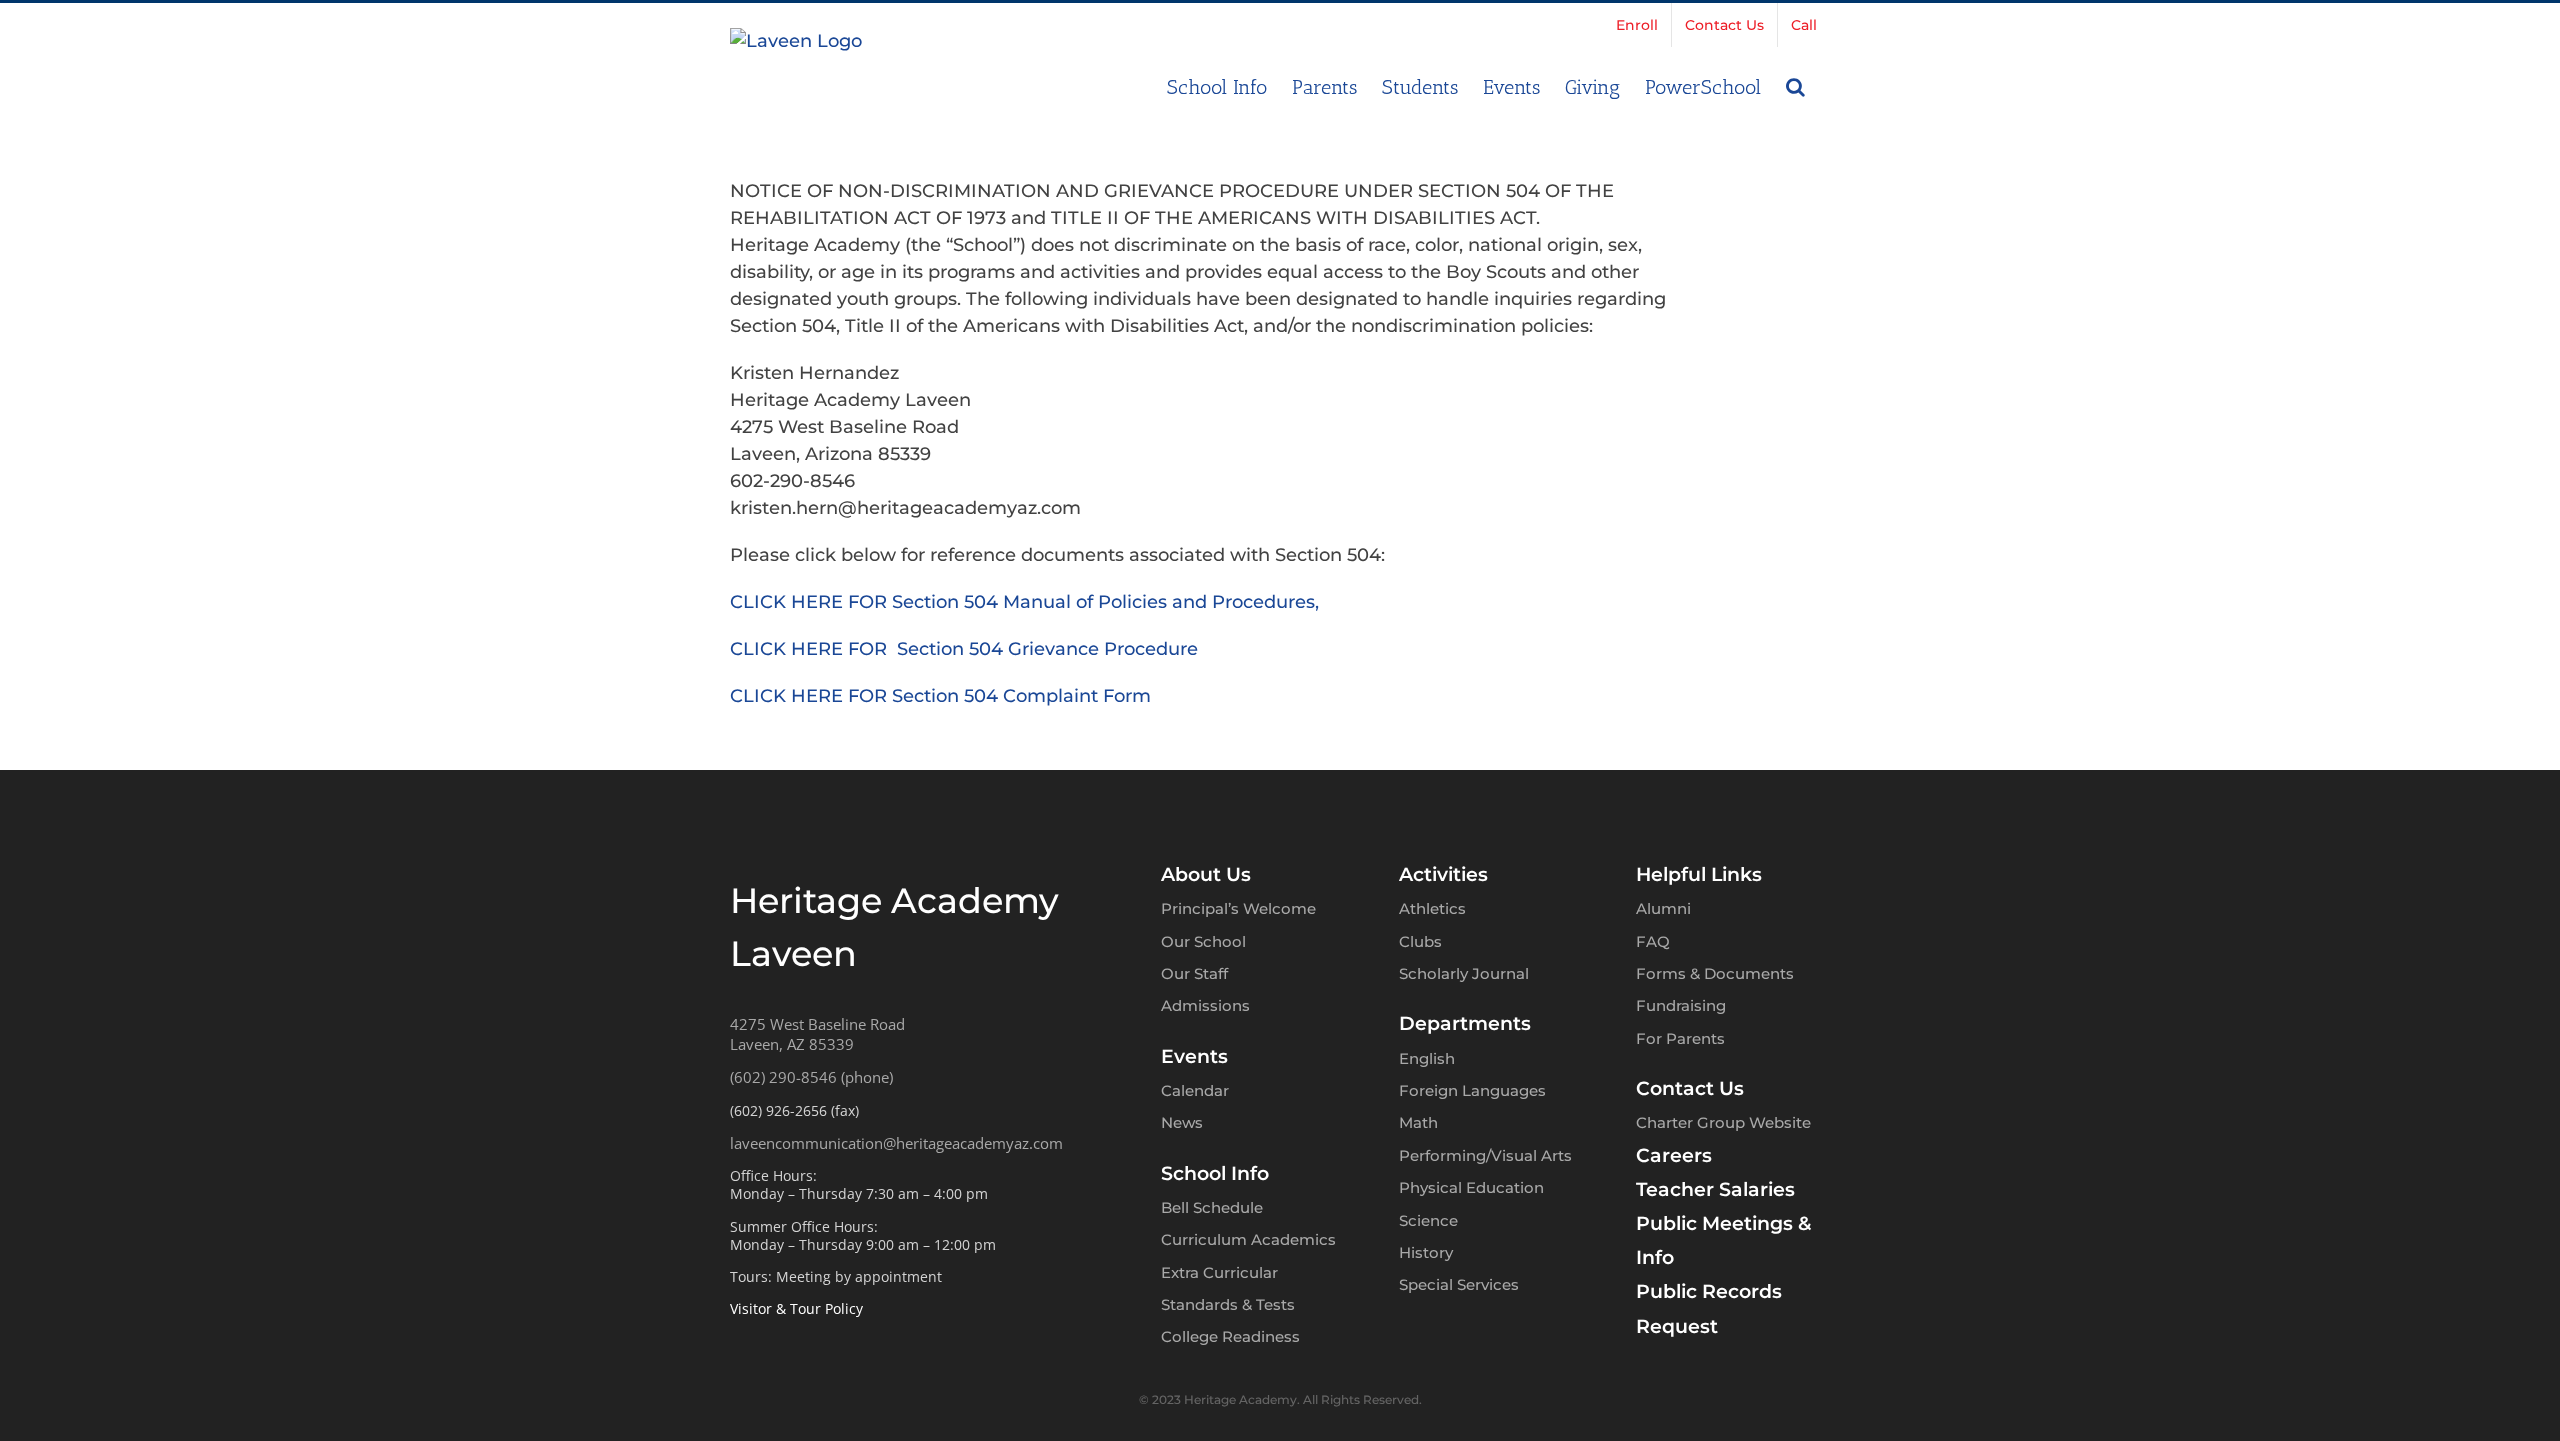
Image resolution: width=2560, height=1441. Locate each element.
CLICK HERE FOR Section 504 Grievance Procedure (964, 649)
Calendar (1195, 1090)
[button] (1795, 85)
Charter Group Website (1723, 1122)
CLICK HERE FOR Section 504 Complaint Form (940, 696)
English (1427, 1058)
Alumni (1663, 908)
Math (1418, 1122)
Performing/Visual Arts (1485, 1155)
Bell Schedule (1212, 1207)
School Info (1215, 1173)
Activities (1443, 874)
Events (1194, 1056)
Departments (1465, 1023)
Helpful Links (1699, 874)
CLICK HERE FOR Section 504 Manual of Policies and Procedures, (1024, 602)
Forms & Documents (1715, 973)
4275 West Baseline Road (817, 1024)
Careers (1674, 1155)
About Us (1206, 874)
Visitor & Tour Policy (796, 1308)
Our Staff (1194, 973)
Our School (1203, 941)
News (1182, 1122)
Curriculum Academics (1248, 1239)
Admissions (1205, 1005)
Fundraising (1681, 1005)
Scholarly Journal (1464, 973)
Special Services (1459, 1284)
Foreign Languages (1472, 1090)
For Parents (1680, 1038)
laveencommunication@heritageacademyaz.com (896, 1143)
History (1426, 1252)
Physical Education (1471, 1187)
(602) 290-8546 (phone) (811, 1077)
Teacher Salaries (1715, 1189)
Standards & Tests (1228, 1304)
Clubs (1420, 941)
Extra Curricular (1219, 1272)
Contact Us (1690, 1088)
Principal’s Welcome (1238, 908)
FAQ (1653, 941)
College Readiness (1230, 1336)
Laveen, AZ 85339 (792, 1044)
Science (1428, 1220)
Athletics (1432, 908)
